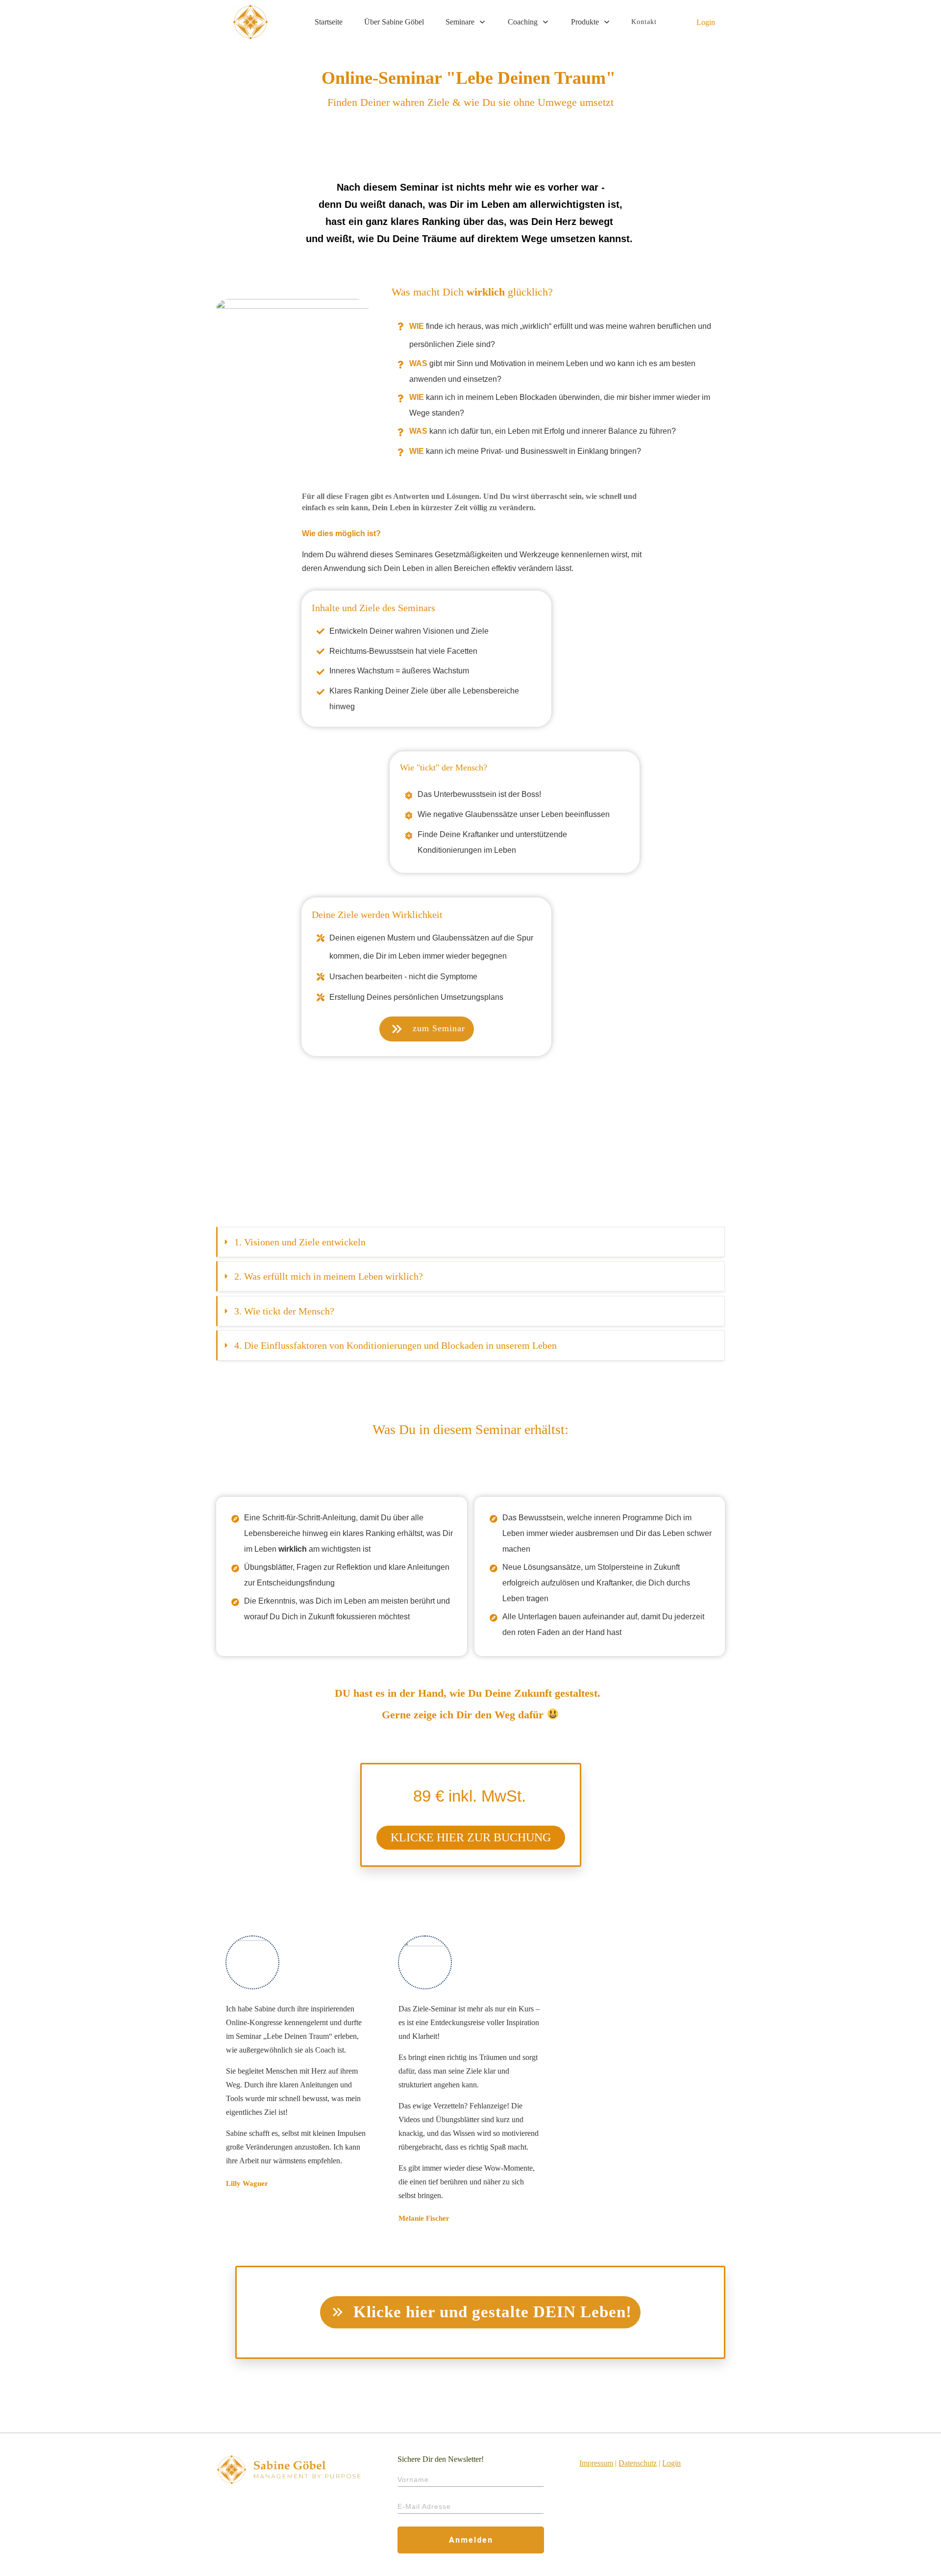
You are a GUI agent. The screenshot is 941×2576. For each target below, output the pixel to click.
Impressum (596, 2463)
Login (706, 22)
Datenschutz (638, 2463)
